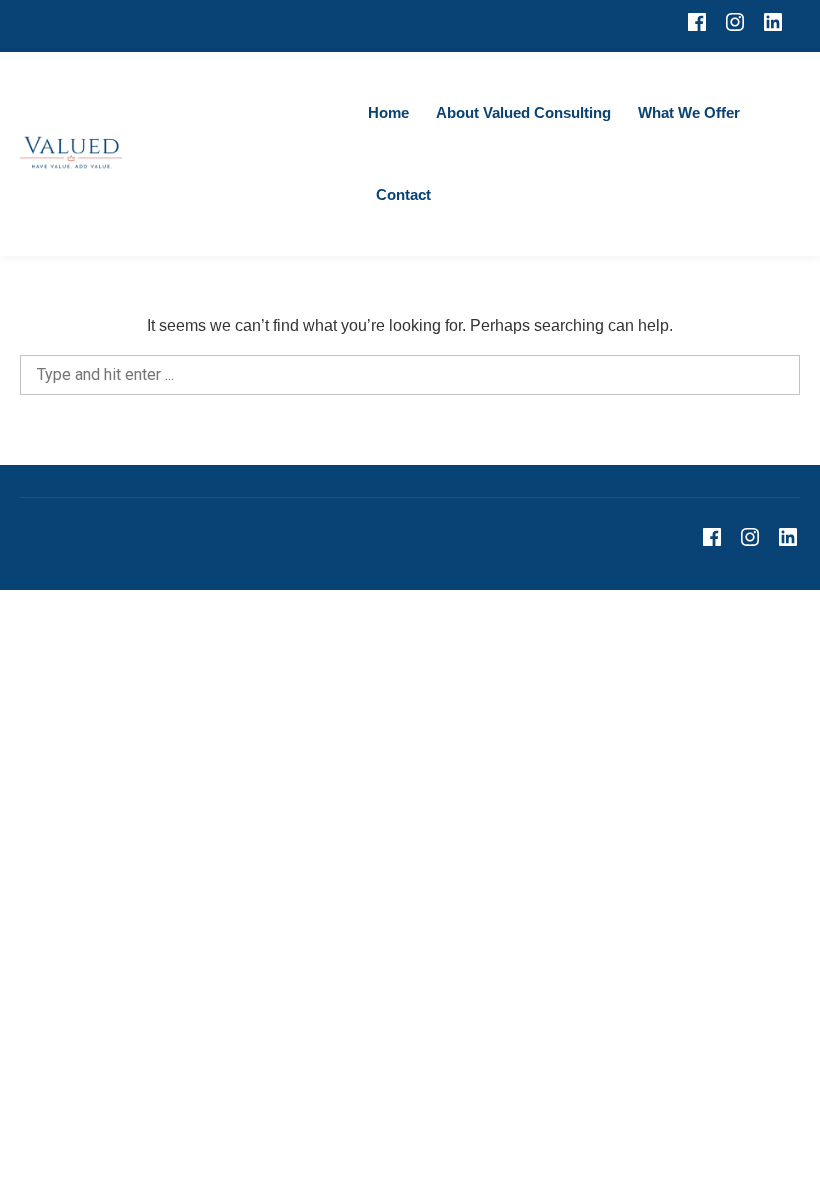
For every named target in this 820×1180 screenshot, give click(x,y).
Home (388, 112)
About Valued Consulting (523, 112)
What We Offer (689, 112)
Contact (403, 194)
